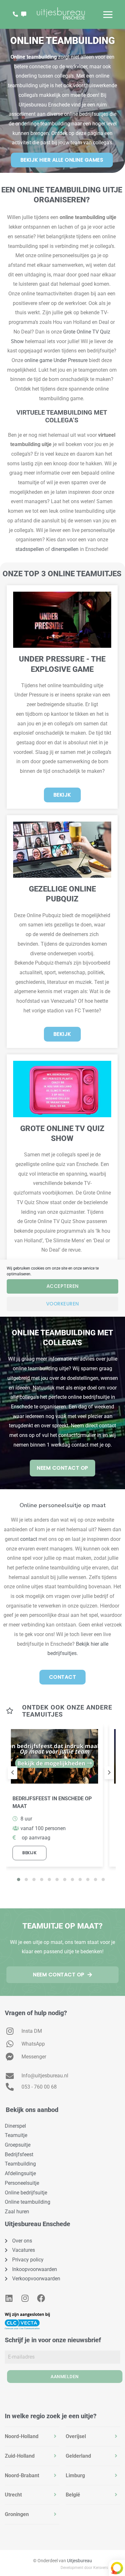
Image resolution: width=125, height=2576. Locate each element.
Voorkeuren (63, 1304)
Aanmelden (65, 2377)
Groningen (17, 2514)
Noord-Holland (22, 2436)
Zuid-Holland (20, 2456)
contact (29, 1539)
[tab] (32, 2437)
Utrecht (13, 2495)
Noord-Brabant (22, 2475)
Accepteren (63, 1286)
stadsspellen (30, 549)
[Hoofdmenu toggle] (108, 15)
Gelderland (78, 2456)
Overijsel (76, 2436)
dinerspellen (65, 549)
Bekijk (29, 1853)
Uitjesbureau (79, 2561)
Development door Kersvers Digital (90, 2568)
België (73, 2495)
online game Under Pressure (56, 360)
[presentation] (13, 1773)
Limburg (75, 2475)
